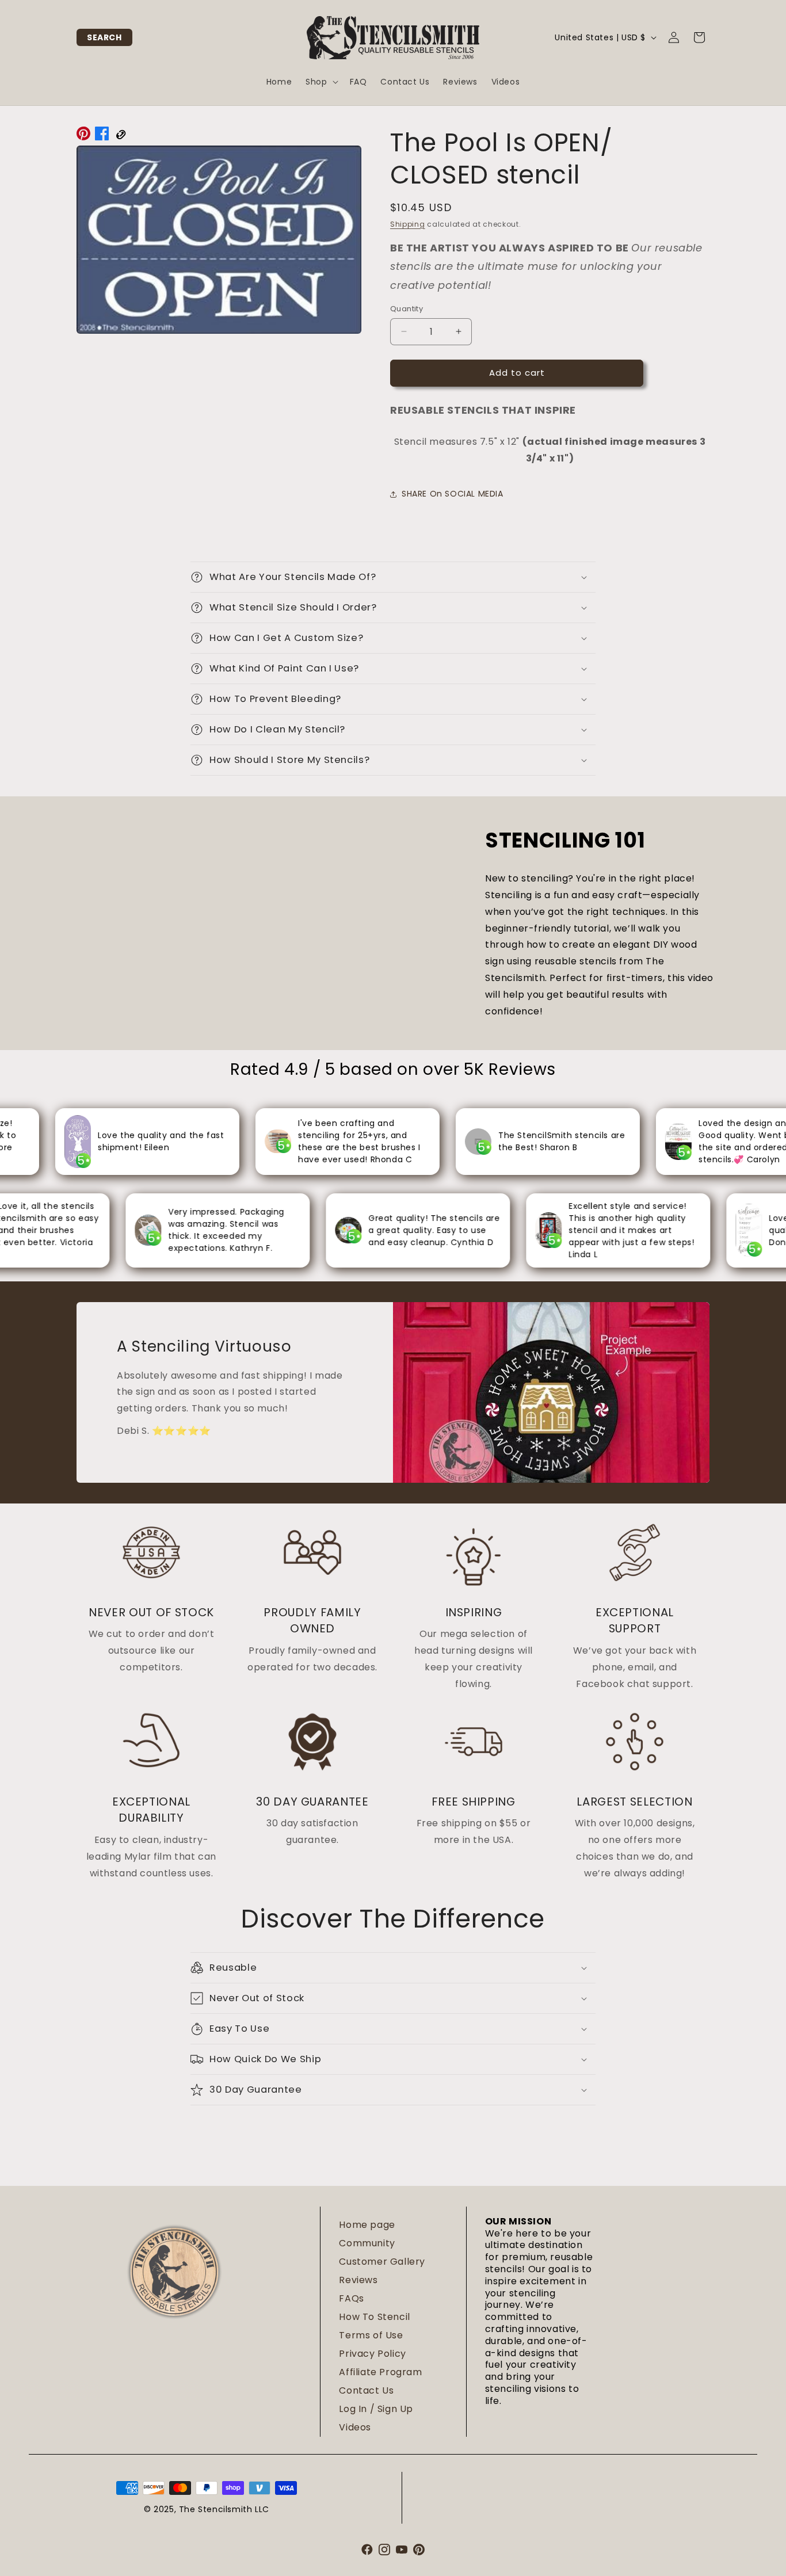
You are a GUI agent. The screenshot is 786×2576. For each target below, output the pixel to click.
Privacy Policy (372, 2354)
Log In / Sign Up (376, 2409)
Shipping (408, 224)
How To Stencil (374, 2317)
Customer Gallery (382, 2262)
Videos (355, 2427)
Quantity (407, 309)
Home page (367, 2225)
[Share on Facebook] (102, 136)
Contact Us (366, 2390)
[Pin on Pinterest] (83, 136)
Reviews (358, 2280)
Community (367, 2243)
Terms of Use (371, 2335)
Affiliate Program (380, 2372)
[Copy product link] (120, 136)
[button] (104, 37)
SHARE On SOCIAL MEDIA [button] (453, 494)
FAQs (351, 2298)
